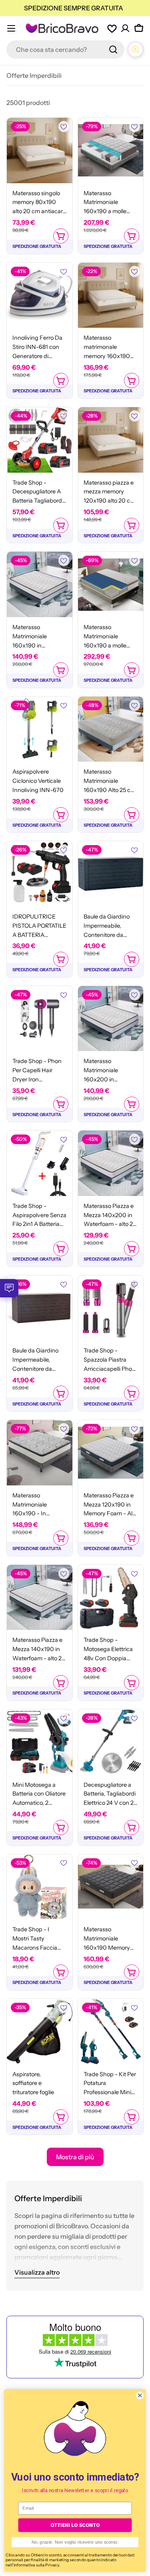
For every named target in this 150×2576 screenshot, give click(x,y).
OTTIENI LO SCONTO (75, 2525)
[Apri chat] (136, 50)
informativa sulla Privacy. (37, 2565)
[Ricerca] (113, 50)
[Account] (125, 28)
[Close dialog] (140, 2396)
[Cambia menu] (11, 28)
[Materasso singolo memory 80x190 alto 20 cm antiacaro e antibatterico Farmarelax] (40, 150)
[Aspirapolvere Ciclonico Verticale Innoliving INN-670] (40, 729)
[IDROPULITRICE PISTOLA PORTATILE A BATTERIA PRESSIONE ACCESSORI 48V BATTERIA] (40, 874)
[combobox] (65, 50)
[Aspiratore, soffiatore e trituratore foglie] (40, 2031)
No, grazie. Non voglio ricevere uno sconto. (75, 2542)
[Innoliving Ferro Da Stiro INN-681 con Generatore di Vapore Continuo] (40, 295)
